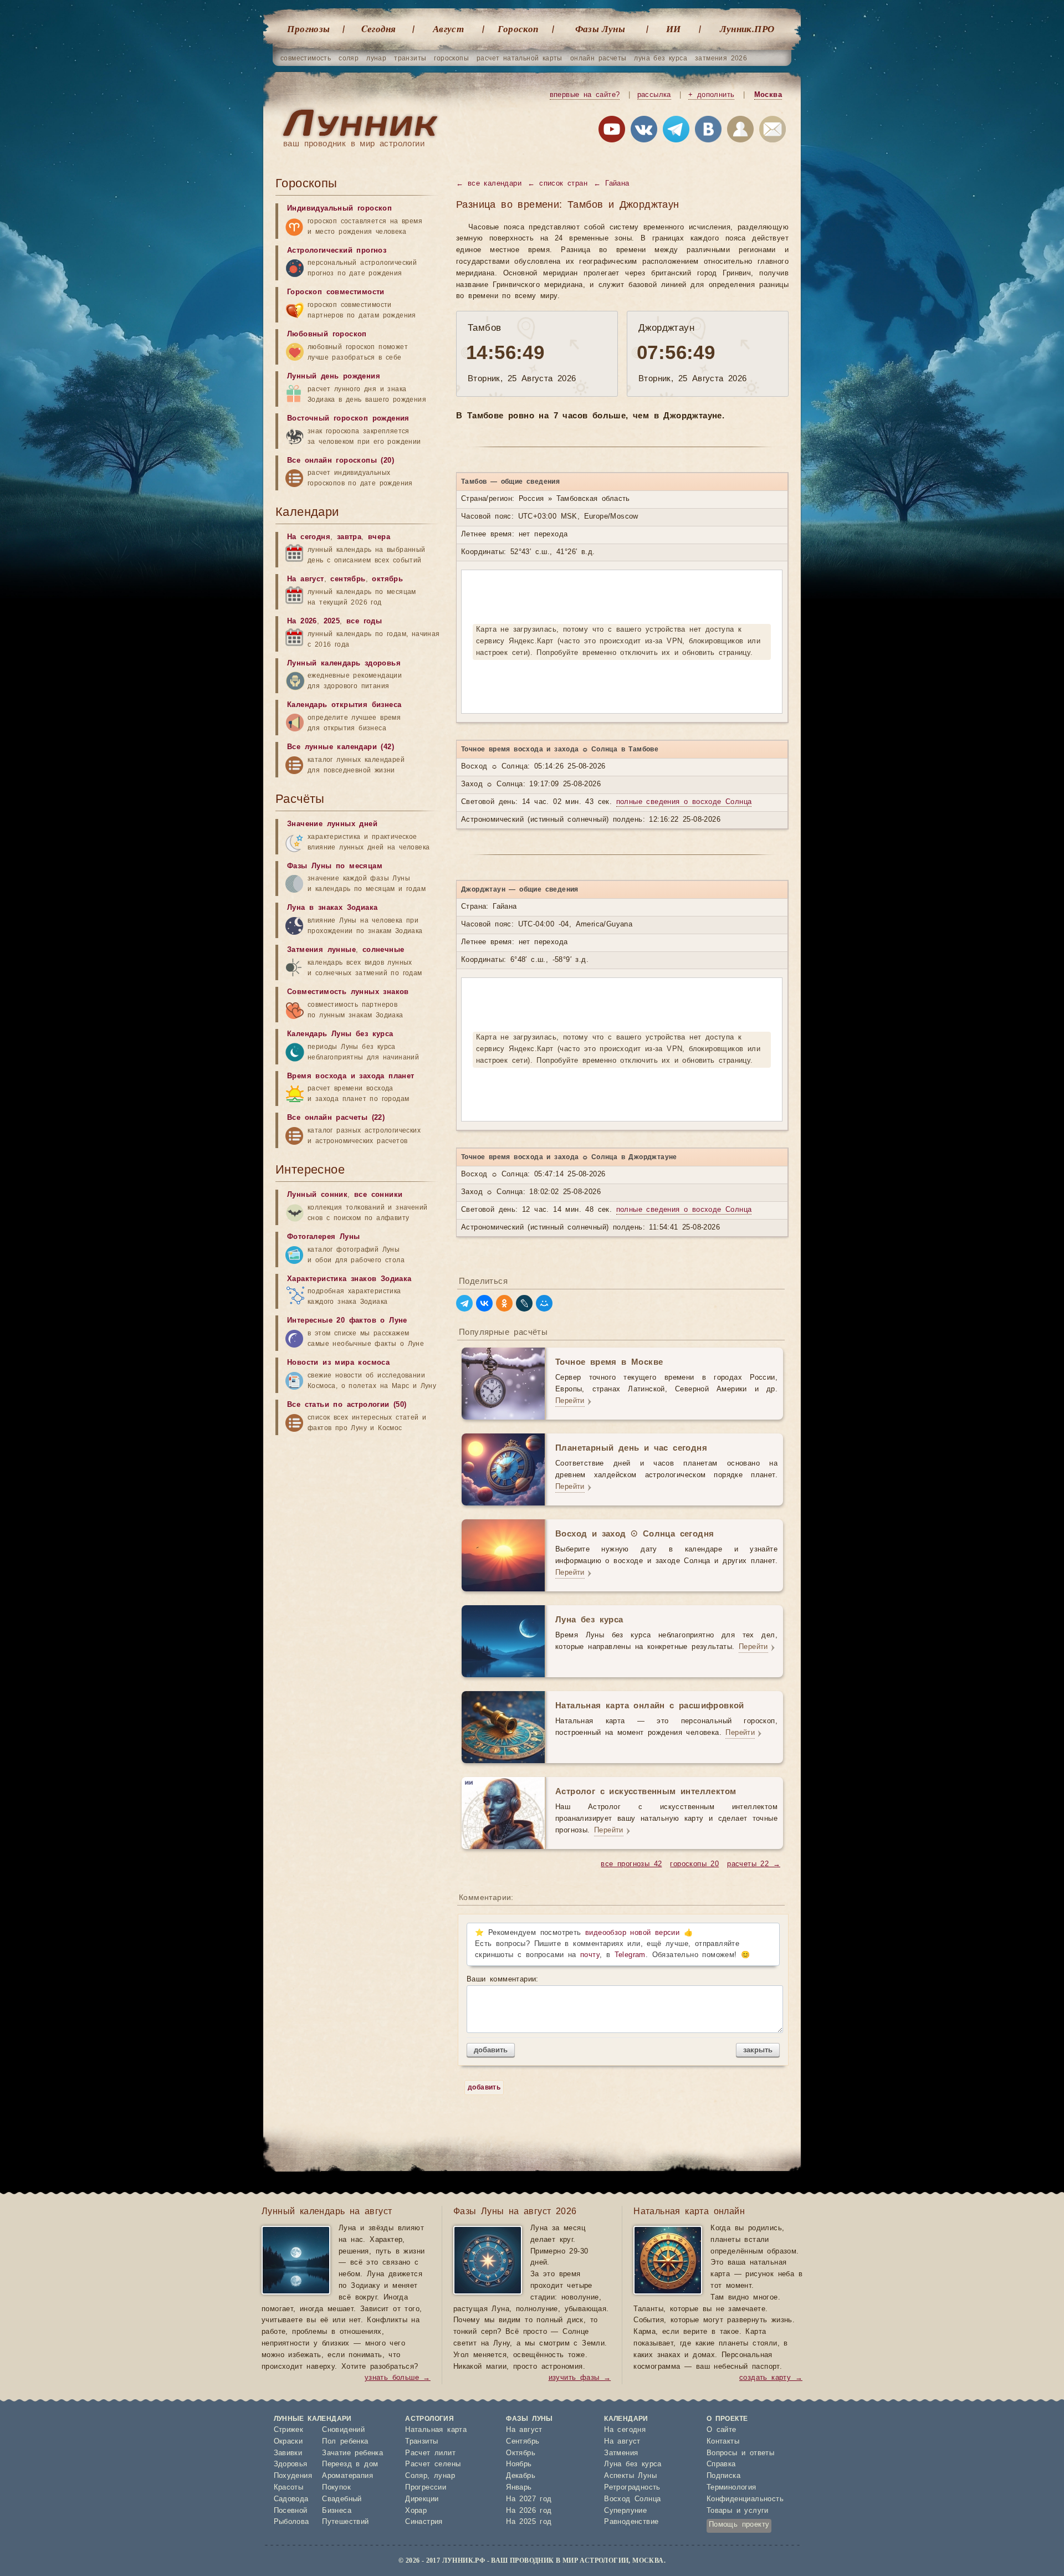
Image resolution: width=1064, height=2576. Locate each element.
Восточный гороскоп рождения (348, 419)
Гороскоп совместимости (336, 292)
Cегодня (379, 29)
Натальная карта (436, 2430)
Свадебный (342, 2499)
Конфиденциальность (745, 2499)
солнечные (383, 950)
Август (448, 29)
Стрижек (289, 2430)
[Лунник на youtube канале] (612, 131)
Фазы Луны (600, 29)
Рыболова (291, 2522)
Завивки (288, 2453)
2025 (332, 621)
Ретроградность (632, 2488)
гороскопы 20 (694, 1864)
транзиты (410, 58)
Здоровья (291, 2464)
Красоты (289, 2488)
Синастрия (424, 2522)
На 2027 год (529, 2499)
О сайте (722, 2430)
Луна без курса (633, 2464)
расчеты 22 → (754, 1864)
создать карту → (771, 2378)
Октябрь (521, 2453)
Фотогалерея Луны (323, 1237)
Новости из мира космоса (338, 1363)
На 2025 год (529, 2522)
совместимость (306, 58)
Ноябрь (519, 2464)
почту (590, 1955)
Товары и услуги (738, 2511)
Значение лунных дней (332, 824)
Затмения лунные (321, 950)
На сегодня (309, 537)
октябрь (387, 579)
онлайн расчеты (598, 58)
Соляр (416, 2476)
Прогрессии (426, 2488)
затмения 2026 (721, 58)
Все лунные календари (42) (341, 747)
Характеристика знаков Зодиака (349, 1279)
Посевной (291, 2511)
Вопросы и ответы (740, 2453)
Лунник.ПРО (747, 29)
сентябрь (348, 579)
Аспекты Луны (630, 2476)
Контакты (723, 2442)
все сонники (378, 1195)
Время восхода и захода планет (351, 1076)
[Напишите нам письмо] (773, 131)
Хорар (416, 2511)
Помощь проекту (739, 2525)
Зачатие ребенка (352, 2453)
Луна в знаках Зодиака (332, 908)
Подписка (723, 2476)
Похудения (293, 2476)
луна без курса (661, 58)
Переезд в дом (350, 2464)
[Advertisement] (359, 1528)
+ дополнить (711, 95)
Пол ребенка (345, 2442)
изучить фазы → (580, 2378)
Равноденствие (631, 2522)
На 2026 (302, 621)
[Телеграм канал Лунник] (676, 131)
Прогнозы (308, 29)
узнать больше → (398, 2378)
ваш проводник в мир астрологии (354, 144)
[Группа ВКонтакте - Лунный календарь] (708, 131)
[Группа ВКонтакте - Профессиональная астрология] (644, 131)
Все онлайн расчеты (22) (336, 1118)
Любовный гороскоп (327, 334)
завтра (349, 537)
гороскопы (451, 58)
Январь (519, 2488)
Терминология (731, 2488)
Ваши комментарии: (503, 1980)
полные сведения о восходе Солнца (684, 802)
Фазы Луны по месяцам (335, 866)
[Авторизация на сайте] (740, 131)
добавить (491, 2050)
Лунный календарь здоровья (344, 664)
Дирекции (422, 2499)
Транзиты (421, 2442)
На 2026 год (529, 2511)
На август (306, 579)
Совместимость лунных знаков (348, 992)
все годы (364, 621)
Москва (768, 95)
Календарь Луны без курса (340, 1034)
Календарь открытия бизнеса (344, 705)
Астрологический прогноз (337, 251)
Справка (721, 2464)
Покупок (336, 2488)
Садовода (291, 2499)
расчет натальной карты (520, 58)
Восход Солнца (632, 2499)
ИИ (674, 29)
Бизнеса (337, 2511)
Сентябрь (523, 2442)
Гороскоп (518, 29)
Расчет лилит (430, 2453)
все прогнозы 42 (631, 1864)
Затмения (621, 2453)
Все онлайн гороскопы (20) (341, 461)
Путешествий (345, 2522)
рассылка (654, 95)
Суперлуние (625, 2511)
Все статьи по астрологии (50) (347, 1405)
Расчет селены (433, 2464)
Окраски (288, 2442)
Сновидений (343, 2430)
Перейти (570, 1401)
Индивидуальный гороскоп (339, 209)
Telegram (630, 1955)
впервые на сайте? (585, 95)
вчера (379, 537)
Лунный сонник (317, 1195)
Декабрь (521, 2476)
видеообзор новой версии (632, 1933)
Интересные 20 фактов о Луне (347, 1321)
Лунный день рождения (334, 377)
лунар (376, 58)
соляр (349, 58)
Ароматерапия (347, 2476)
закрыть (758, 2050)
